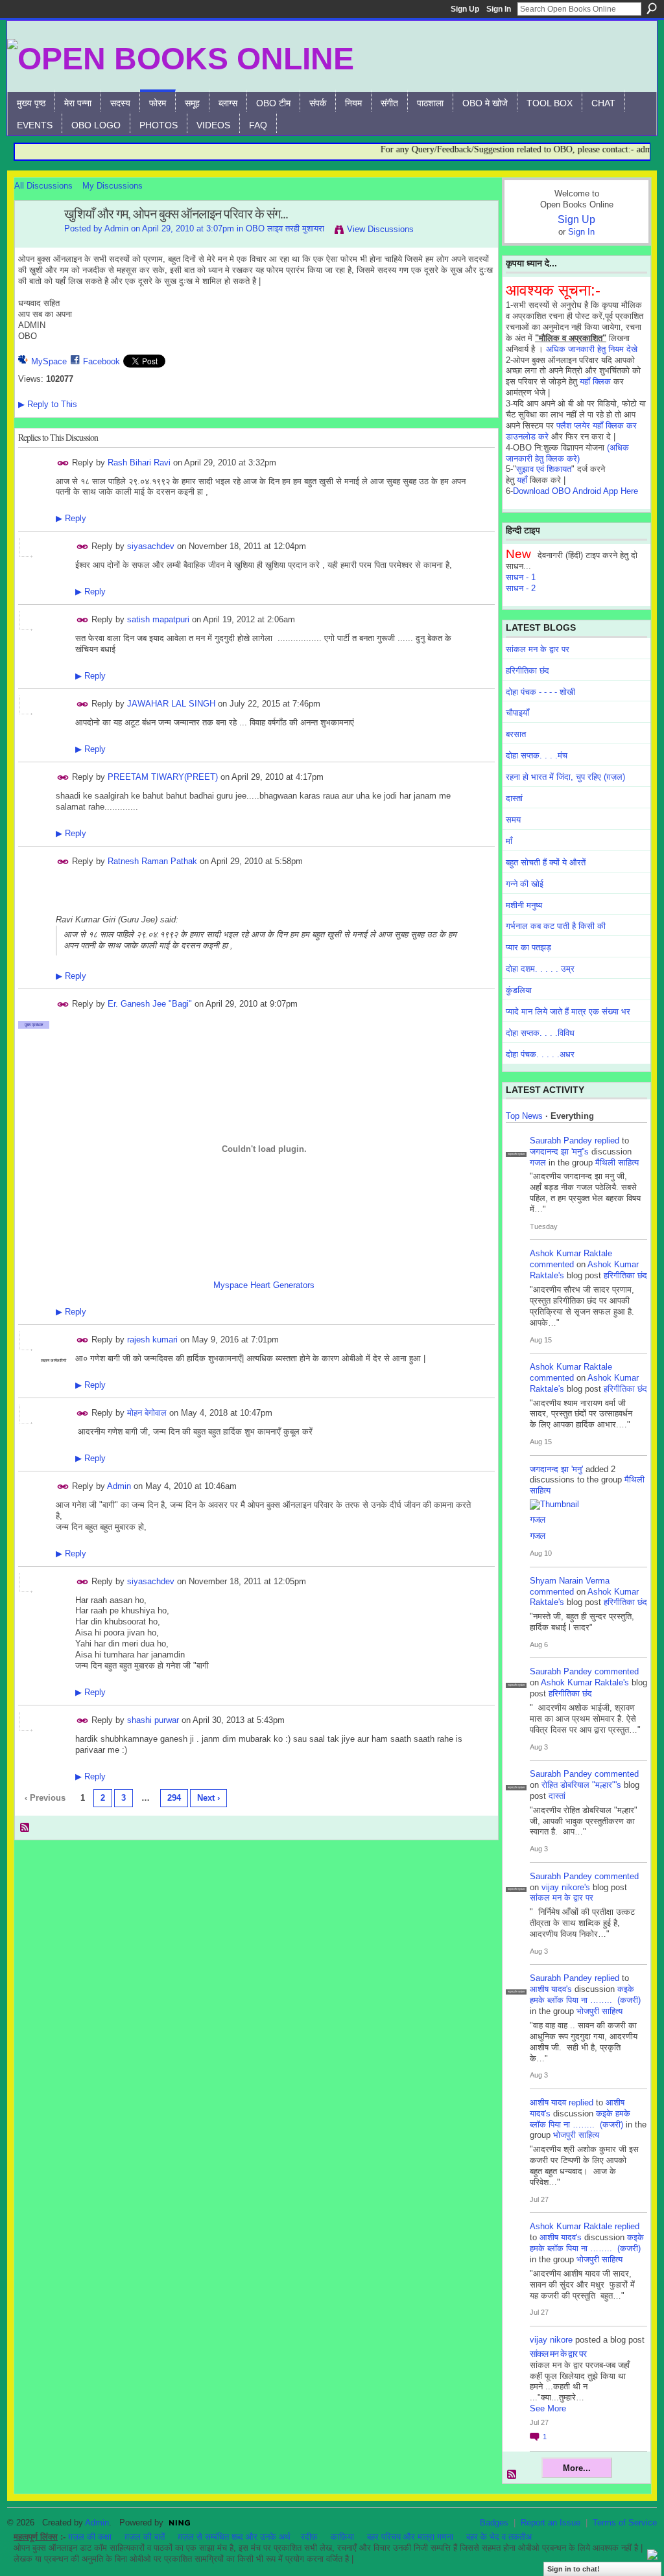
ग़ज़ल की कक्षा (90, 2537)
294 (174, 1798)
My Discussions (113, 186)
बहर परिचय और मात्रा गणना (410, 2537)
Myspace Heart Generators (264, 1285)
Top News (524, 1116)
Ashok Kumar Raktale (571, 1253)
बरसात (516, 734)
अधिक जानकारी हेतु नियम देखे (592, 349)
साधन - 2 (521, 588)
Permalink (63, 463)
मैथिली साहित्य (617, 1163)
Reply (71, 518)
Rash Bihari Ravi (139, 462)
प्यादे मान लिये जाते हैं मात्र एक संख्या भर (568, 1012)
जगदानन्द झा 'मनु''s (559, 1152)
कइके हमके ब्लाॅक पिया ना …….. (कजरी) (585, 1995)
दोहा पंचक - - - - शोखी (540, 692)
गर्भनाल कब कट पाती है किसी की (556, 926)
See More (548, 2408)
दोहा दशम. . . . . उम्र (540, 969)
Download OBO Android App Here (575, 491)
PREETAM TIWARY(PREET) (163, 777)
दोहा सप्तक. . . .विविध (540, 1033)
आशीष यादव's (551, 1989)
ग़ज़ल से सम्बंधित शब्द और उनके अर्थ (234, 2537)
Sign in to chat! (574, 2569)
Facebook (101, 361)
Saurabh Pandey (561, 1141)
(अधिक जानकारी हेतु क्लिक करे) (567, 453)
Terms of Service (625, 2523)
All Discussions (43, 186)
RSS (25, 1828)
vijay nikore (551, 2340)
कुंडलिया (519, 990)
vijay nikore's (566, 1887)
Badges (494, 2523)
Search (652, 8)
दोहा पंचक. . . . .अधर (540, 1054)
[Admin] (36, 242)
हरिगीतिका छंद (528, 671)
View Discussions (380, 229)
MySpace (49, 361)
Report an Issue (551, 2523)
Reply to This (48, 404)
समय (513, 820)
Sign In (499, 9)
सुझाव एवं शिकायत (544, 469)
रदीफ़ (309, 2537)
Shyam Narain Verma (570, 1581)
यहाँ (522, 480)
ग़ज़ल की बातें (145, 2537)
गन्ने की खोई (525, 884)
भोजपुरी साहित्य (599, 2011)
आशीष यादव (548, 2102)
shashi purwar (153, 1720)
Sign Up (465, 9)
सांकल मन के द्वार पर (538, 649)
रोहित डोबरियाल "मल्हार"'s (581, 1785)
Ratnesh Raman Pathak (152, 861)
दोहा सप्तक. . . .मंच (537, 755)
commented (552, 1264)
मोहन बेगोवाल (147, 1413)
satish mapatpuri (158, 619)
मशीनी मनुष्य (524, 905)
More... (577, 2468)
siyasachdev (151, 546)
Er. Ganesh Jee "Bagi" (150, 1004)
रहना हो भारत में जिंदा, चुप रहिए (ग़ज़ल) (565, 777)
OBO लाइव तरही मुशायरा (285, 228)
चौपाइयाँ (517, 713)
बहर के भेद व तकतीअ (499, 2537)
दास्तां (514, 798)
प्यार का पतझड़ (528, 947)
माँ (509, 841)
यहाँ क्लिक (595, 381)
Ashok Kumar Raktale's (585, 1682)
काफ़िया (342, 2537)
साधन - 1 (521, 577)
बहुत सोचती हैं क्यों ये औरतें (546, 862)
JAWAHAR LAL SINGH (171, 704)
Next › (208, 1798)
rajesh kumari (152, 1340)
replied (607, 1141)
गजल (538, 1163)
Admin (116, 228)
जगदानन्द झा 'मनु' (556, 1469)
